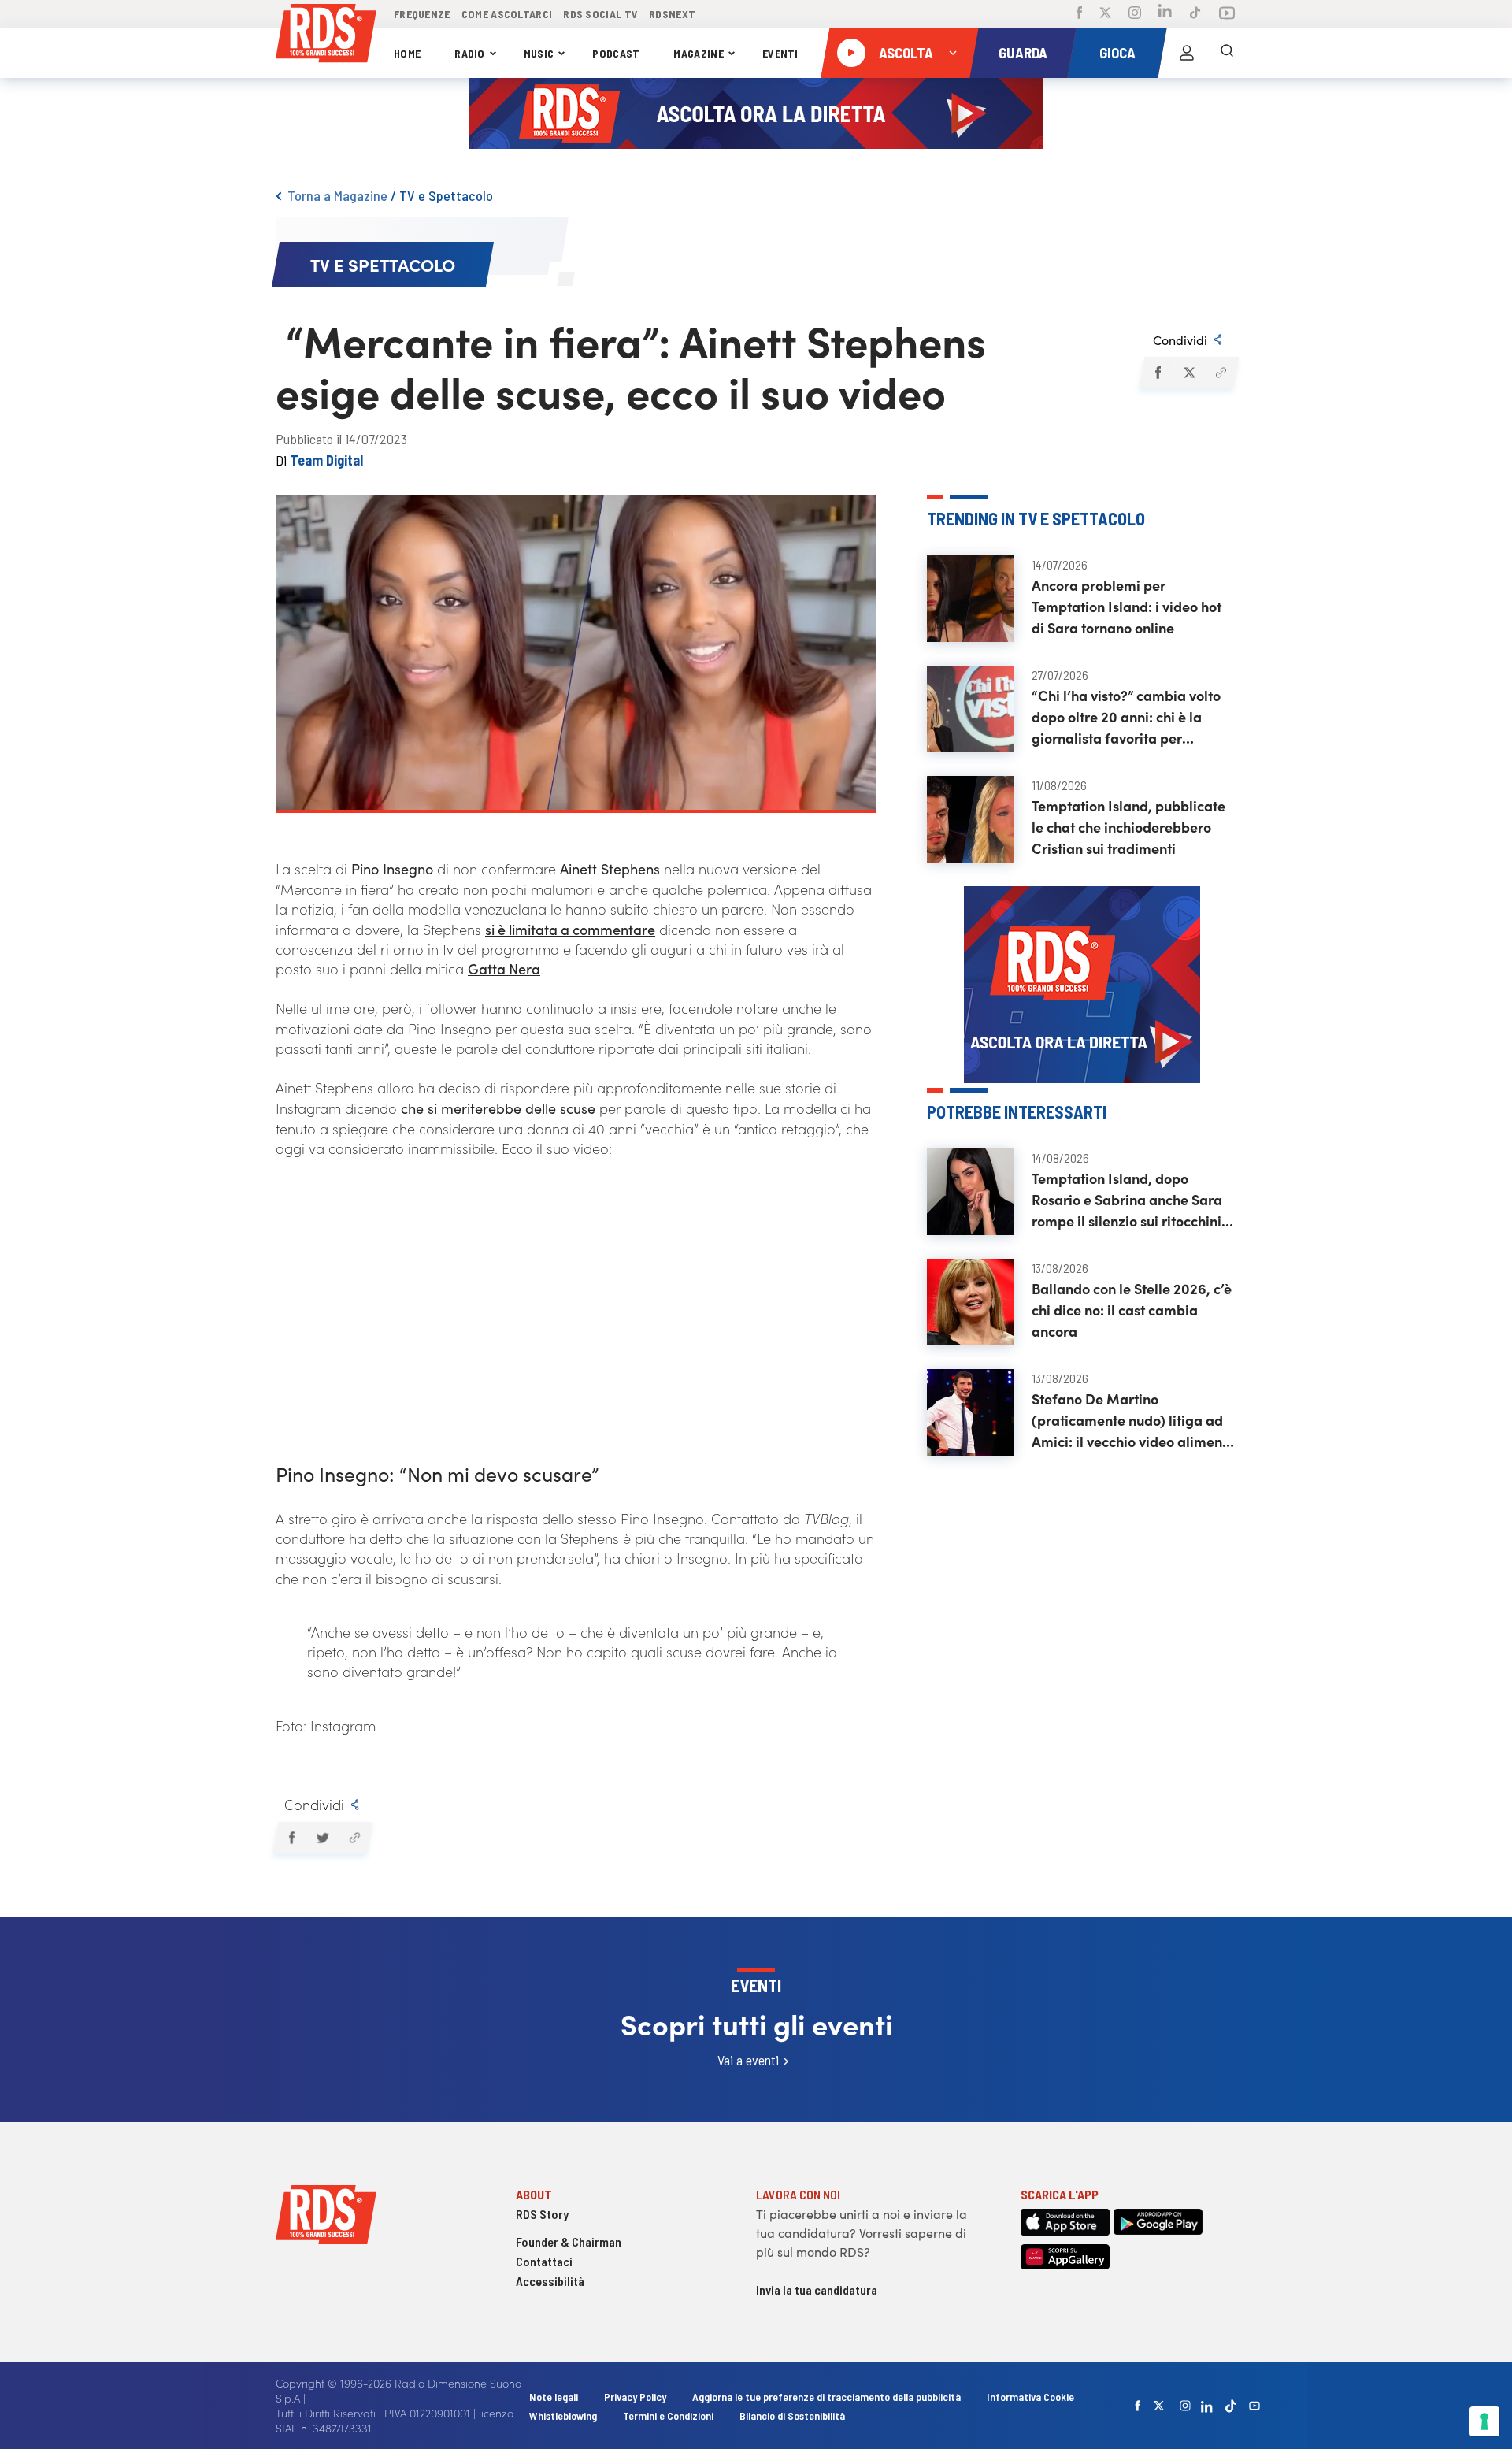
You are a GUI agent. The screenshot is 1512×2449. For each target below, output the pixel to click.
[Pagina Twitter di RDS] (1105, 14)
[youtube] (1254, 2406)
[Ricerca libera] (1227, 53)
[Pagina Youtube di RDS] (1227, 14)
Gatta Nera (504, 968)
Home (407, 53)
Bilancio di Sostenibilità (792, 2416)
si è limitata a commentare (570, 929)
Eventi (780, 53)
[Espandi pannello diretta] (953, 53)
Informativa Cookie (1030, 2397)
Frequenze (422, 14)
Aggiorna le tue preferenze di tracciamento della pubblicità (826, 2397)
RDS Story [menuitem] (542, 2214)
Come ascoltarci (507, 14)
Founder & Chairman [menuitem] (569, 2241)
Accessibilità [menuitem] (550, 2281)
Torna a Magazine (337, 195)
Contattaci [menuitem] (544, 2261)
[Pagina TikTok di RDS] (1195, 14)
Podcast (616, 53)
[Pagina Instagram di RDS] (1135, 14)
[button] (1157, 373)
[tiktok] (1231, 2406)
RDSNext (672, 14)
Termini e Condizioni (669, 2416)
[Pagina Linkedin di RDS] (1165, 14)
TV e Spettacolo (446, 195)
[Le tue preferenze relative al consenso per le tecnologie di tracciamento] (1484, 2421)
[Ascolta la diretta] (851, 53)
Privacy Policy (635, 2397)
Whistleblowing (563, 2416)
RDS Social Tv (600, 14)
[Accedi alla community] (1187, 53)
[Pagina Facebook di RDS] (1079, 14)
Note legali (555, 2397)
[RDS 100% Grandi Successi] (326, 36)
